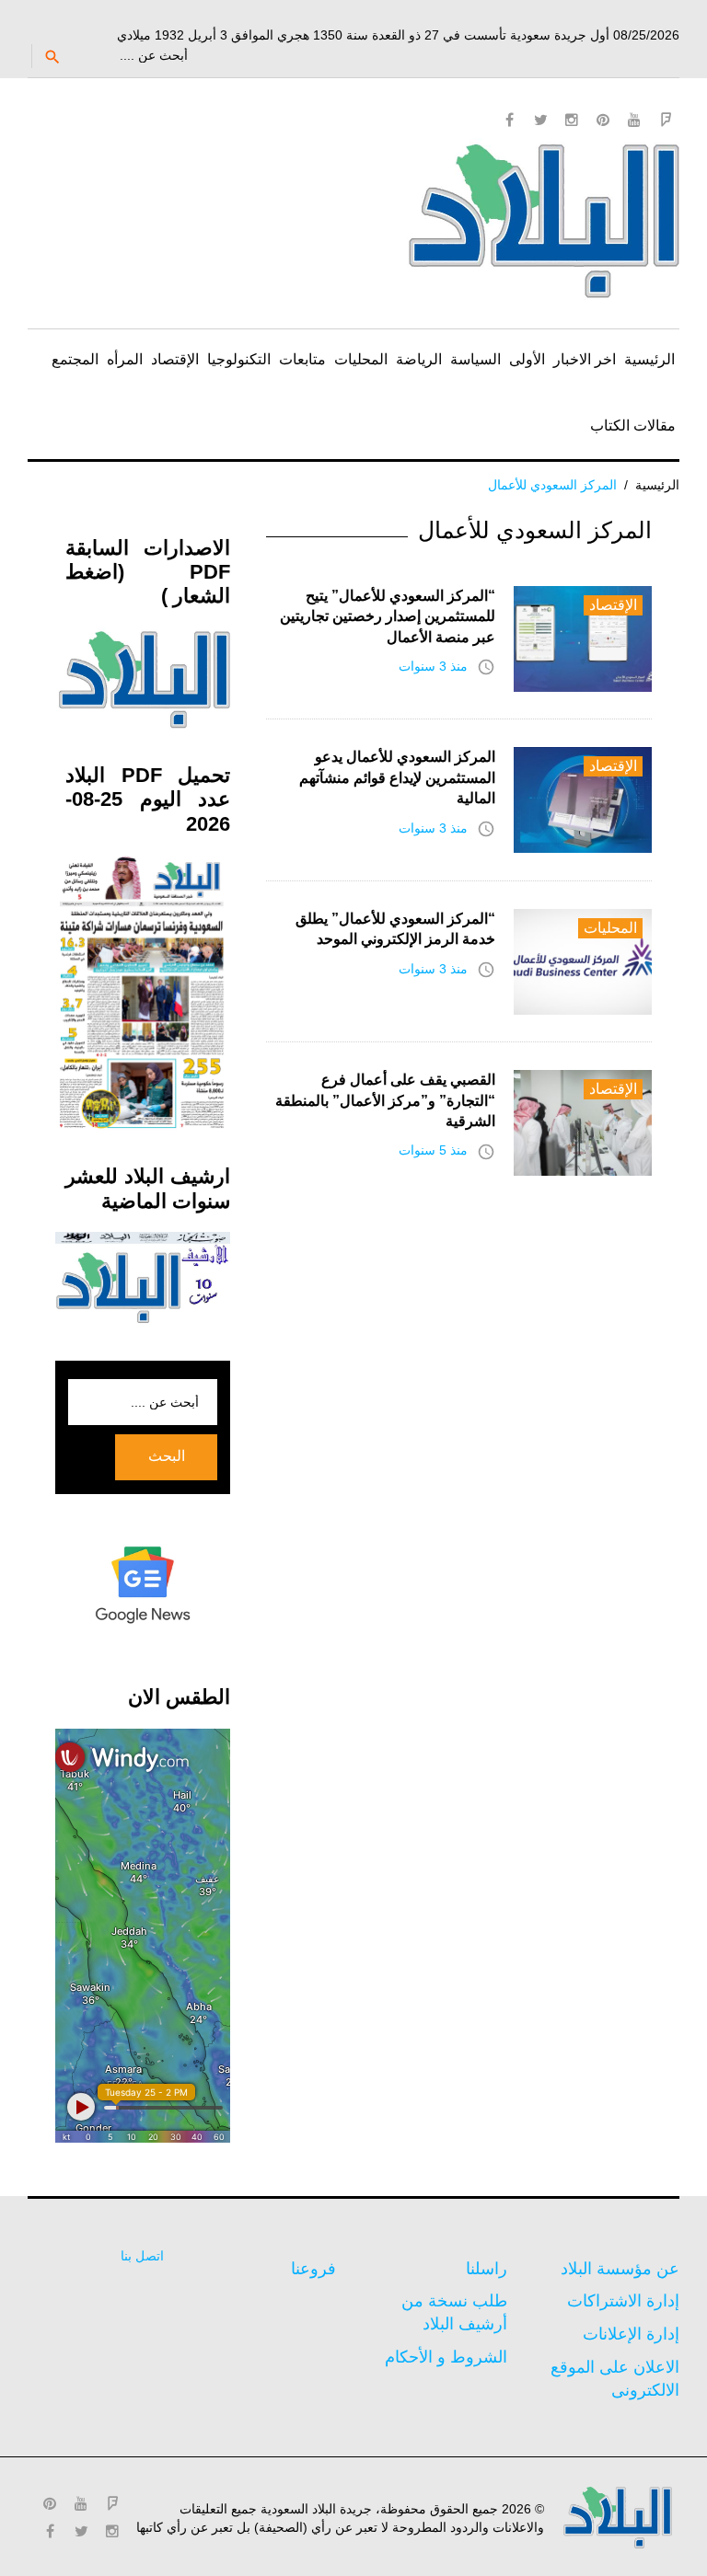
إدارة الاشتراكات (623, 2301)
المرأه (125, 359)
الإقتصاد (175, 359)
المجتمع (75, 359)
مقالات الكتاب (633, 425)
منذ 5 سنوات (433, 1150)
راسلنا (487, 2269)
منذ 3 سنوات (433, 666)
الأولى (527, 359)
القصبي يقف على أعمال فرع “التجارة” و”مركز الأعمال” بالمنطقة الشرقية (385, 1100)
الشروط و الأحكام (446, 2357)
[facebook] (509, 120)
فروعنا (313, 2269)
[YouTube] (634, 120)
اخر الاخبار (585, 359)
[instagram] (572, 120)
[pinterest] (603, 120)
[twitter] (540, 120)
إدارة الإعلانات (631, 2334)
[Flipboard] (666, 120)
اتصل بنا (142, 2256)
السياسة (475, 359)
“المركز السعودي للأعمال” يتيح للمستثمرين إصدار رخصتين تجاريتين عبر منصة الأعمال (388, 616)
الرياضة (419, 359)
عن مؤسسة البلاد (620, 2269)
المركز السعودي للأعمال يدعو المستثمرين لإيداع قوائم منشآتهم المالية (397, 777)
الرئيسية (649, 359)
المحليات (361, 359)
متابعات (302, 359)
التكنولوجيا (239, 359)
